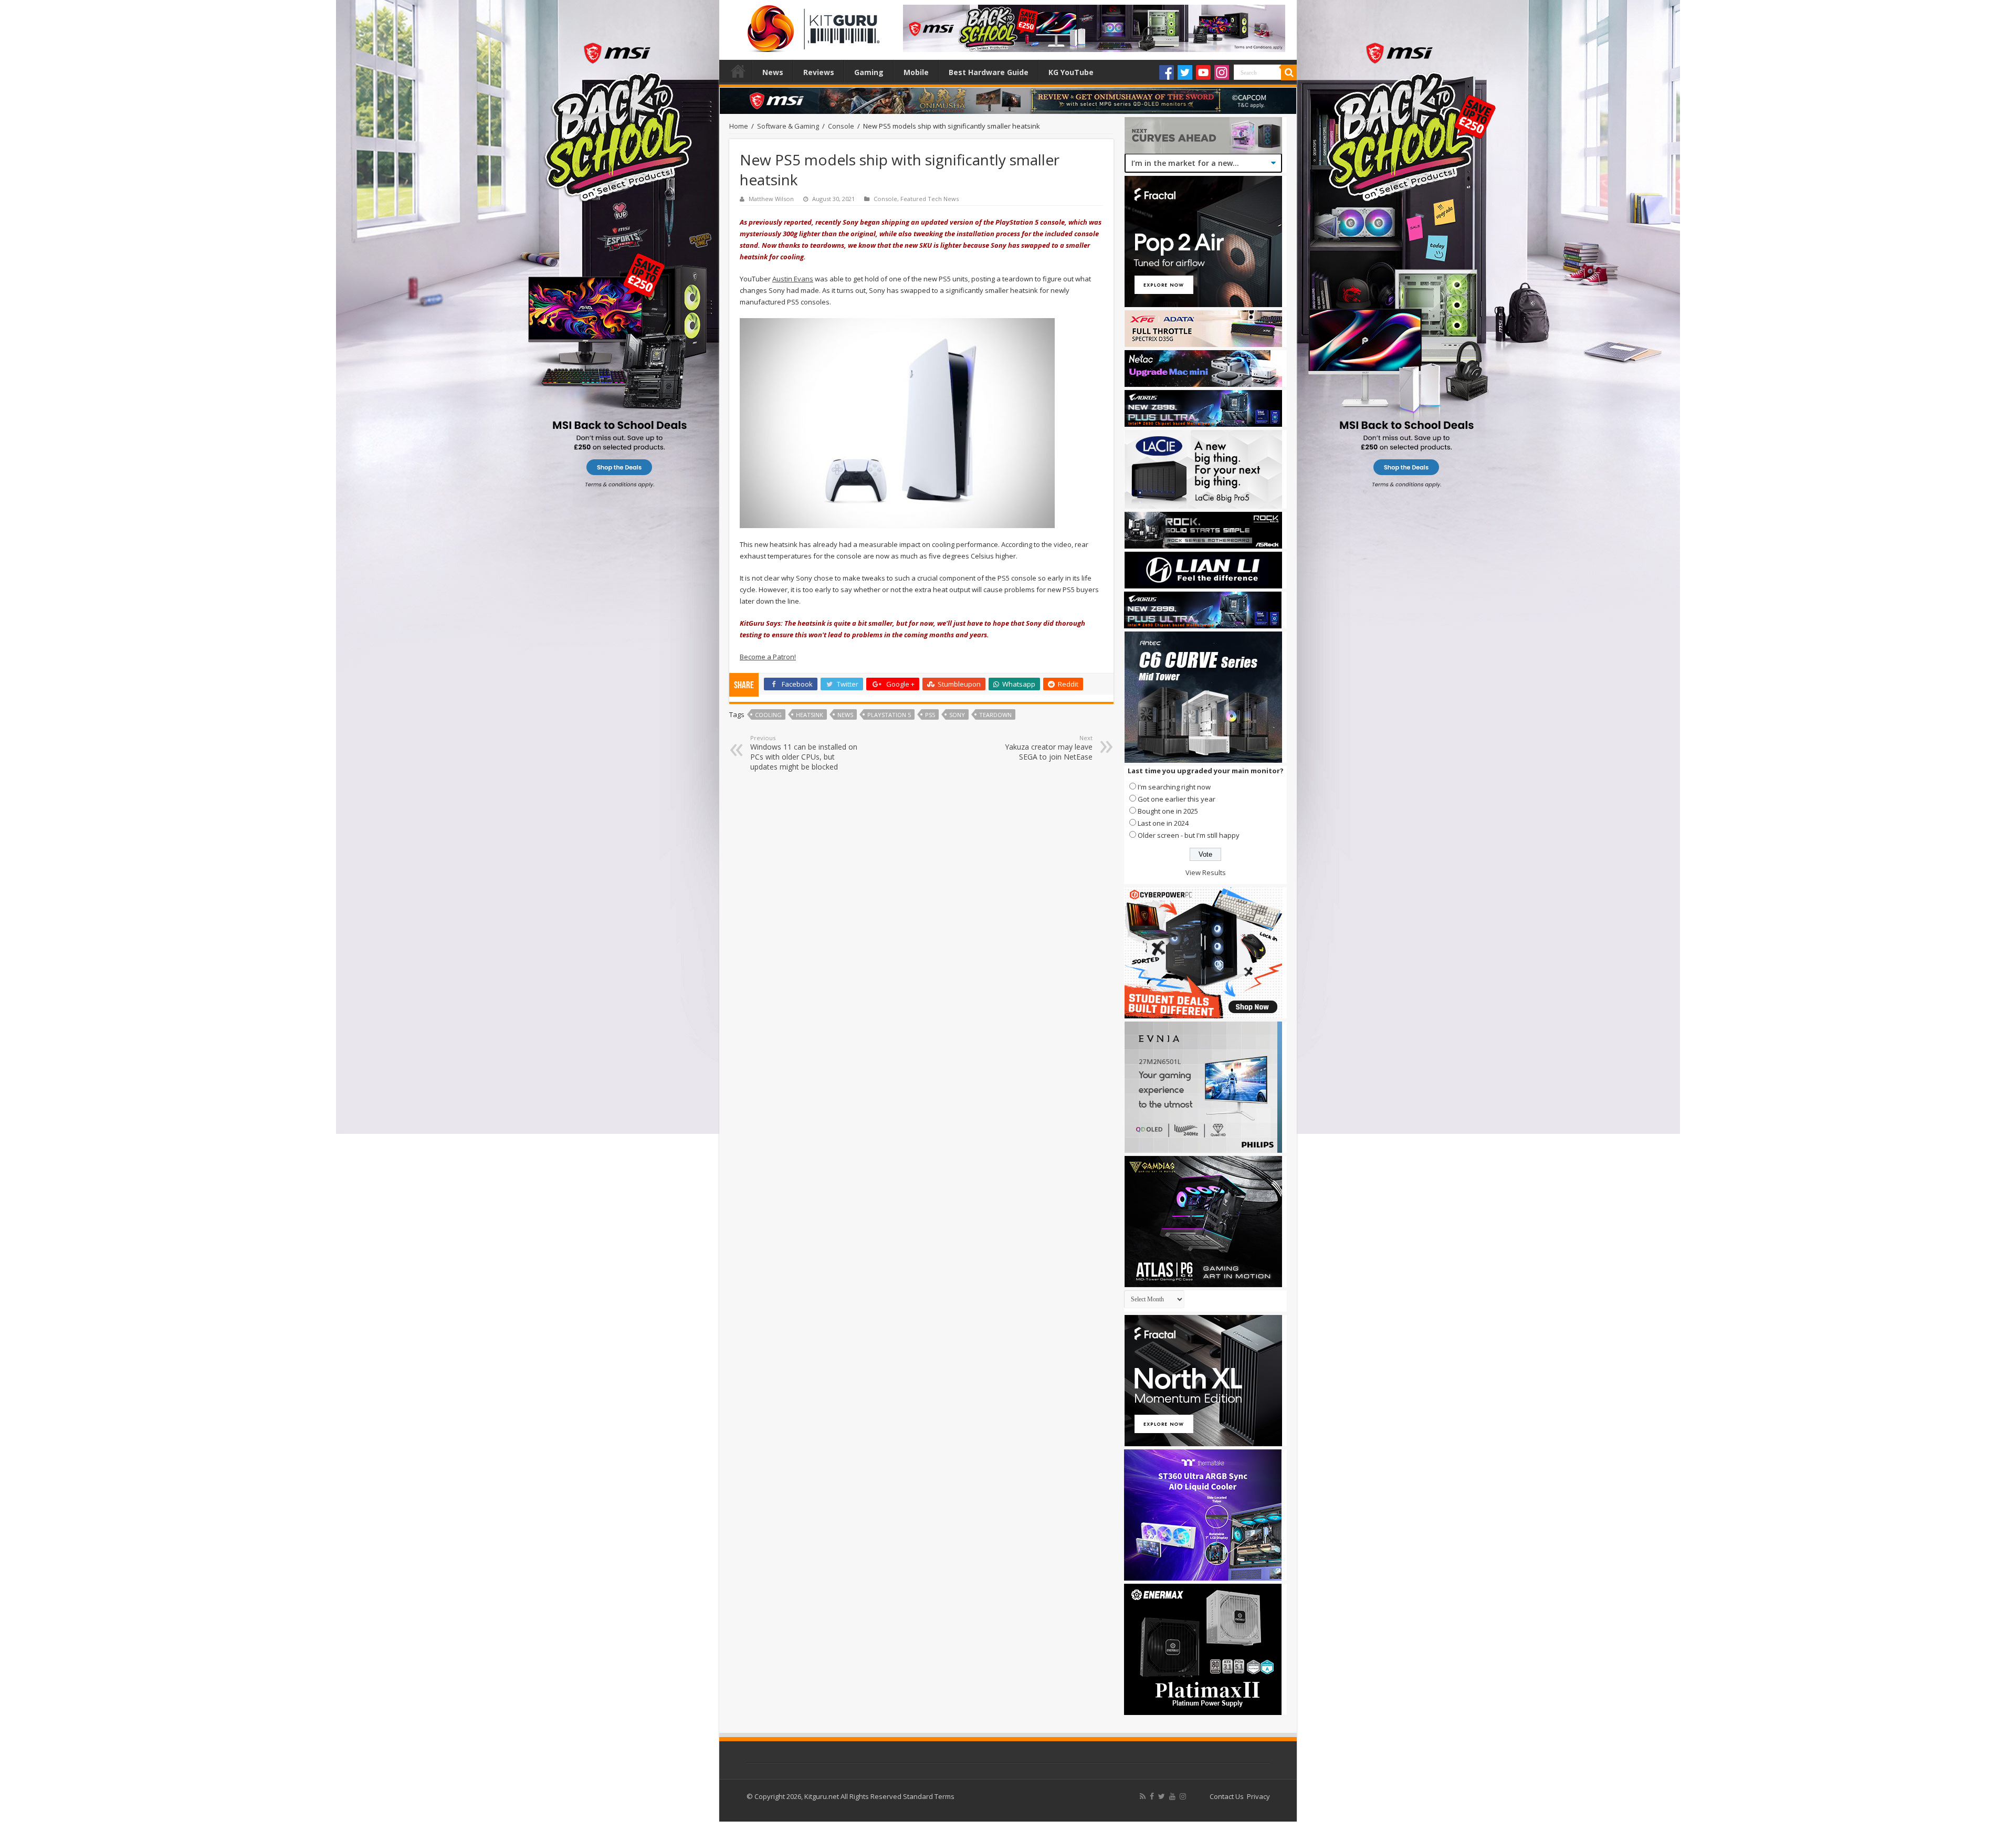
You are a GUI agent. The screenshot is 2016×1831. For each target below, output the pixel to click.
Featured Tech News (930, 199)
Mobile (916, 72)
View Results (1206, 872)
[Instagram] (1222, 72)
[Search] (1289, 72)
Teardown (995, 715)
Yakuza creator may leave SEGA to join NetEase (1049, 748)
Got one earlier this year (1177, 799)
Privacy (1258, 1796)
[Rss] (1143, 1796)
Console (841, 126)
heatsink (810, 715)
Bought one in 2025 (1168, 811)
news (845, 715)
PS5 (930, 715)
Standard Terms (929, 1796)
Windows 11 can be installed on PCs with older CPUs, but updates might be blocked (804, 753)
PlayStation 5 (889, 715)
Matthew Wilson (771, 199)
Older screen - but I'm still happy (1189, 835)
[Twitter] (1185, 72)
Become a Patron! (768, 657)
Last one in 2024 (1163, 823)
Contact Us (1227, 1796)
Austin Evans (793, 279)
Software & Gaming (788, 126)
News (773, 72)
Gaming (869, 72)
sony (957, 715)
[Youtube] (1203, 72)
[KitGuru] (811, 25)
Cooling (768, 715)
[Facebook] (1167, 72)
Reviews (819, 72)
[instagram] (1183, 1796)
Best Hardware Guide (989, 72)
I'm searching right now (1174, 787)
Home (738, 71)
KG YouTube (1071, 72)
